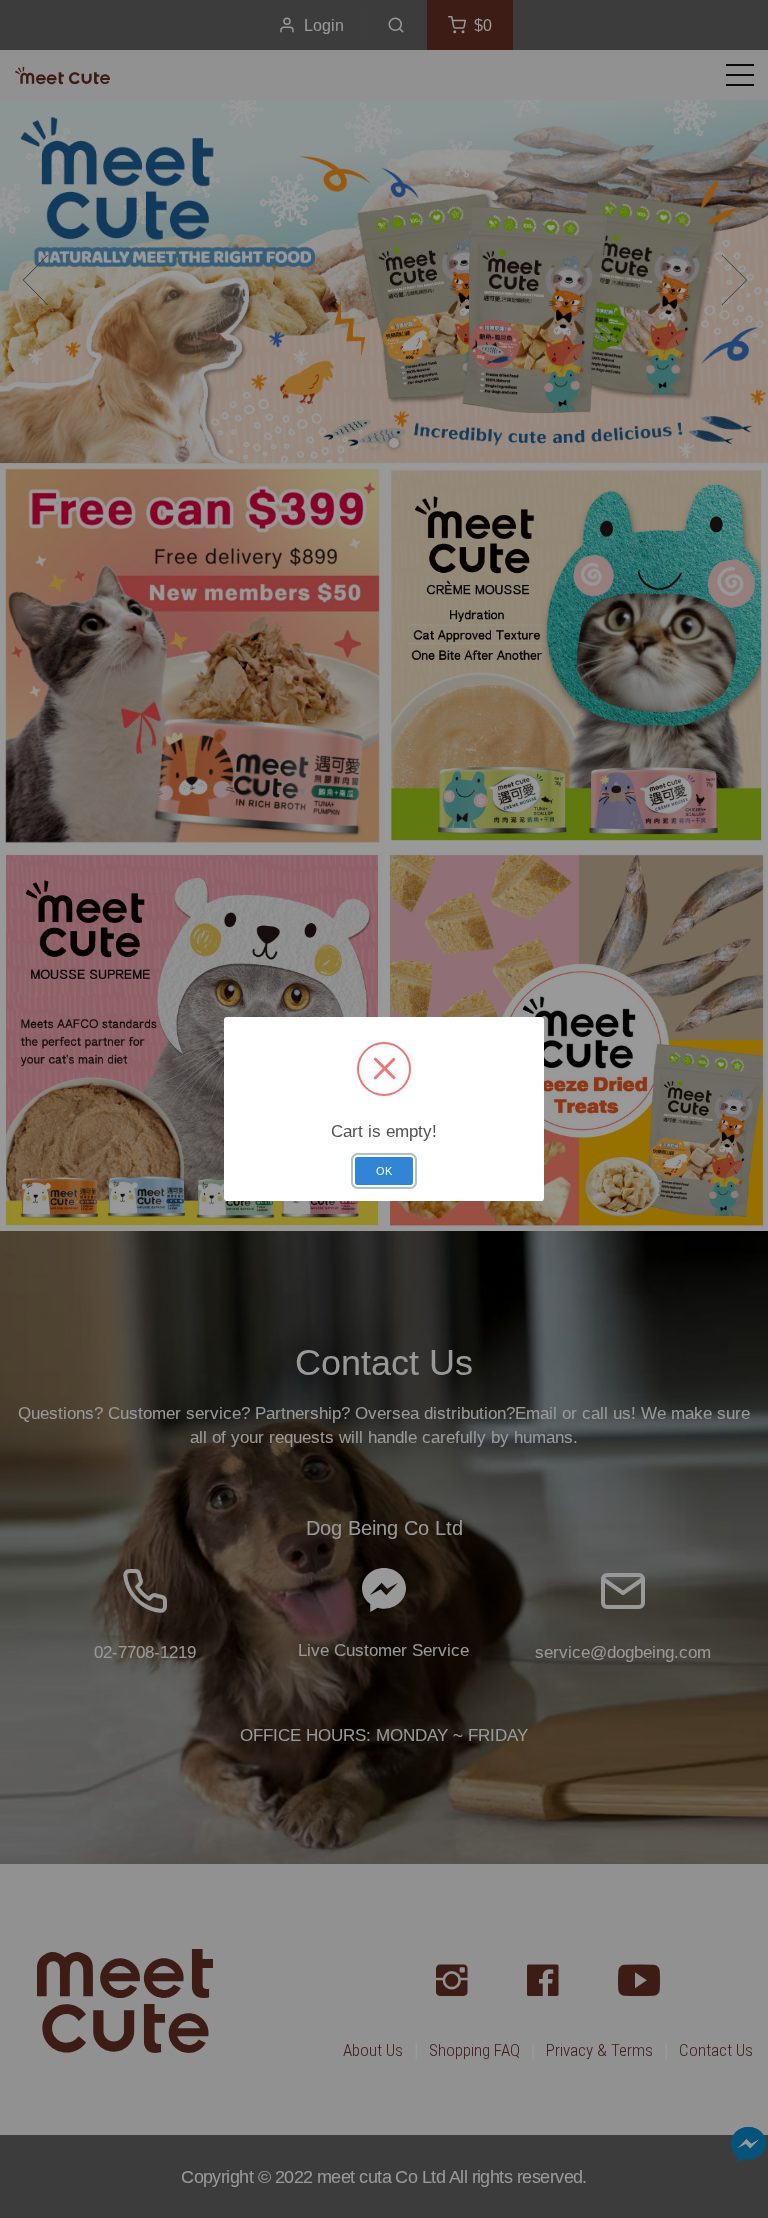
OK (384, 1171)
